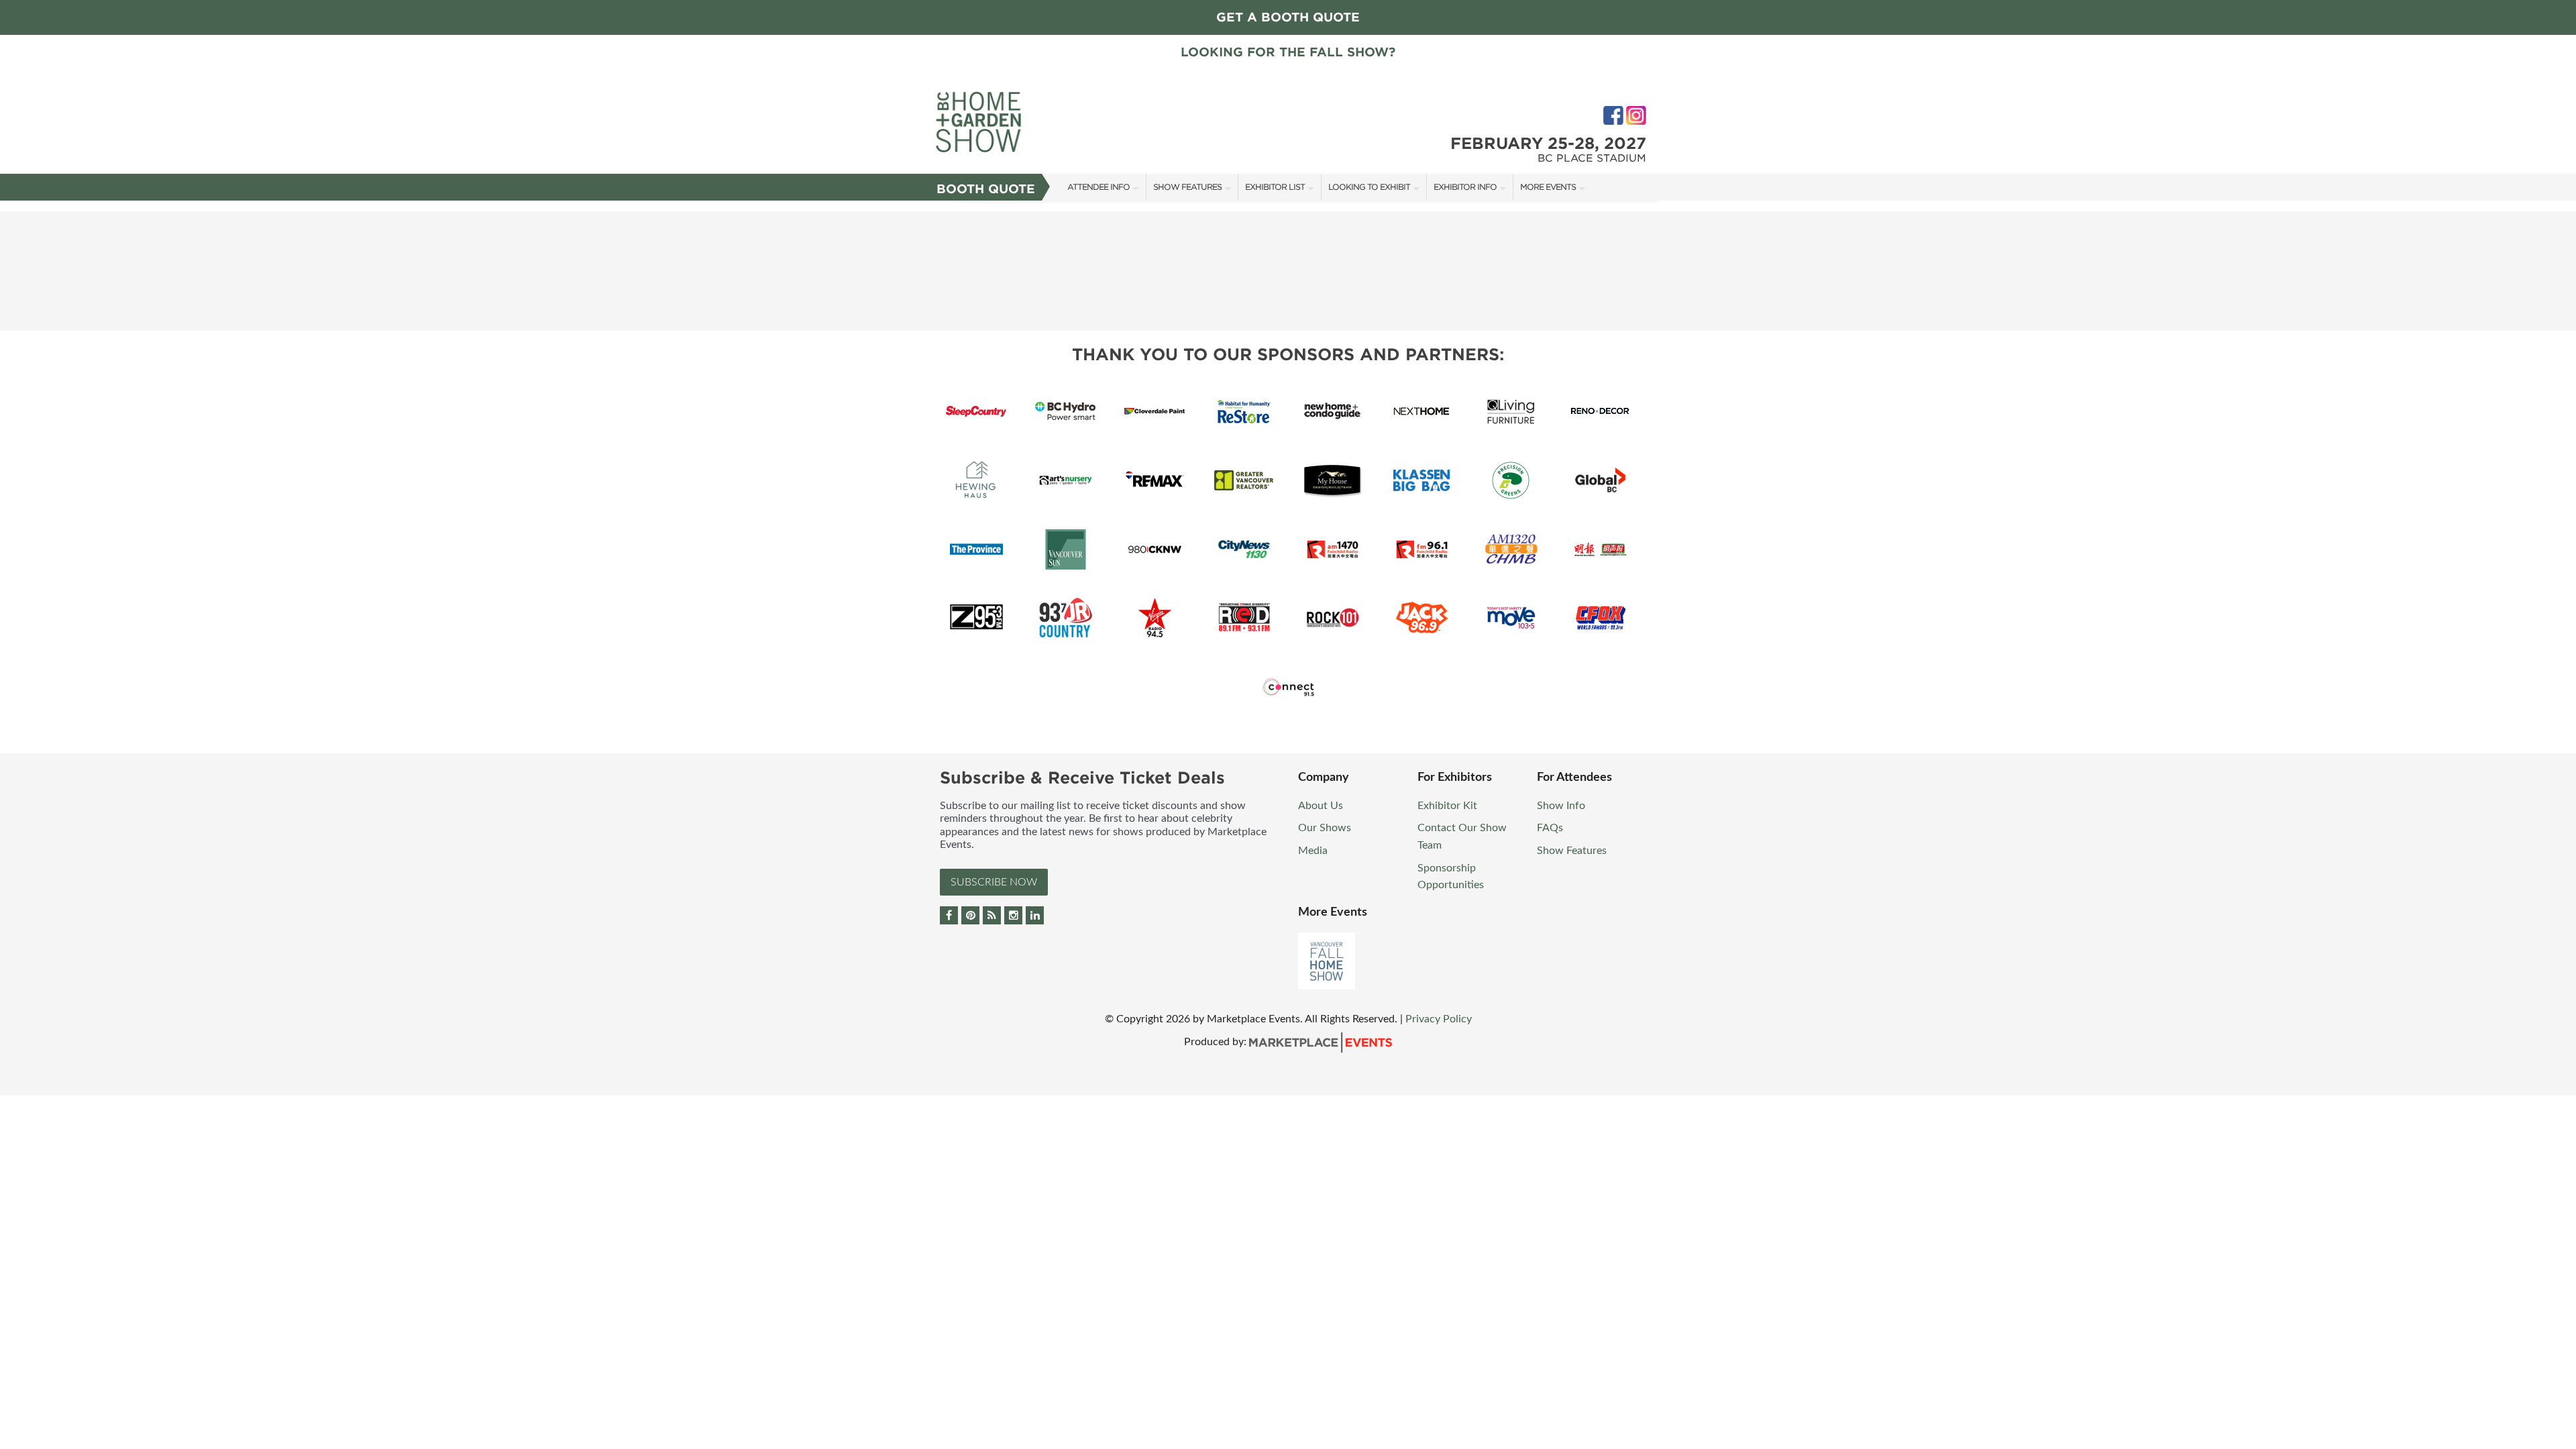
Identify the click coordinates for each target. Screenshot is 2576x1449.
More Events (1548, 187)
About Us (1321, 806)
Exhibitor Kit (1447, 806)
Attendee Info (1098, 187)
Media (1313, 851)
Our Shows (1325, 828)
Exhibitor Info (1465, 187)
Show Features (1187, 187)
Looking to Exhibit (1369, 187)
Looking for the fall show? (1288, 52)
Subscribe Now (994, 882)
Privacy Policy (1439, 1019)
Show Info (1561, 806)
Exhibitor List (1275, 187)
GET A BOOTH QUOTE (1288, 17)
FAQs (1550, 828)
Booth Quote (986, 189)
